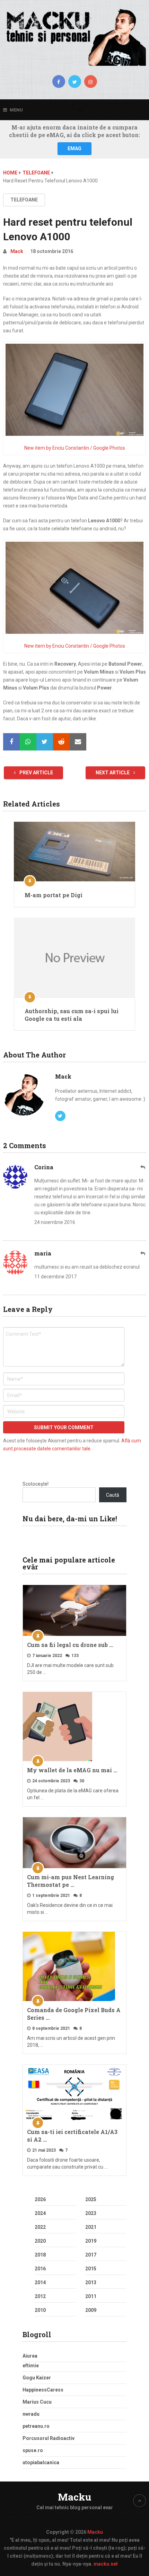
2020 (40, 2241)
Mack (17, 251)
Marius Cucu (37, 2402)
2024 (40, 2213)
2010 (40, 2310)
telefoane (24, 200)
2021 (91, 2227)
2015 (91, 2269)
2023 (91, 2213)
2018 (40, 2255)
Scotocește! (36, 1484)
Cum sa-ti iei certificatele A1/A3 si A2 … (72, 2136)
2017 (91, 2255)
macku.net (106, 2564)
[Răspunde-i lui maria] (143, 1254)
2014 (40, 2282)
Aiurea (30, 2356)
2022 (40, 2227)
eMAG (74, 148)
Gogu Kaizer (37, 2378)
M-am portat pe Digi (54, 895)
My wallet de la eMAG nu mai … (72, 1770)
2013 (91, 2282)
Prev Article (36, 773)
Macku (74, 2497)
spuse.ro (33, 2450)
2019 (91, 2241)
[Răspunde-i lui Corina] (143, 1167)
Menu (16, 110)
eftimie (31, 2366)
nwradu (31, 2414)
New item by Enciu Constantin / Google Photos (75, 448)
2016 (40, 2269)
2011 (91, 2296)
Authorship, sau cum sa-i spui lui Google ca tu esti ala (72, 1015)
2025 (91, 2199)
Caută (113, 1495)
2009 (91, 2310)
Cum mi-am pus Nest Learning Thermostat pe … (71, 1881)
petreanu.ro (36, 2426)
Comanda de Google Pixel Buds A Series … (74, 2014)
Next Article (113, 773)
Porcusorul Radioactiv (49, 2438)
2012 (40, 2296)
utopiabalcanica (41, 2462)
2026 (40, 2199)
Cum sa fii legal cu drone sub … (70, 1645)
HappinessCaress (43, 2390)
